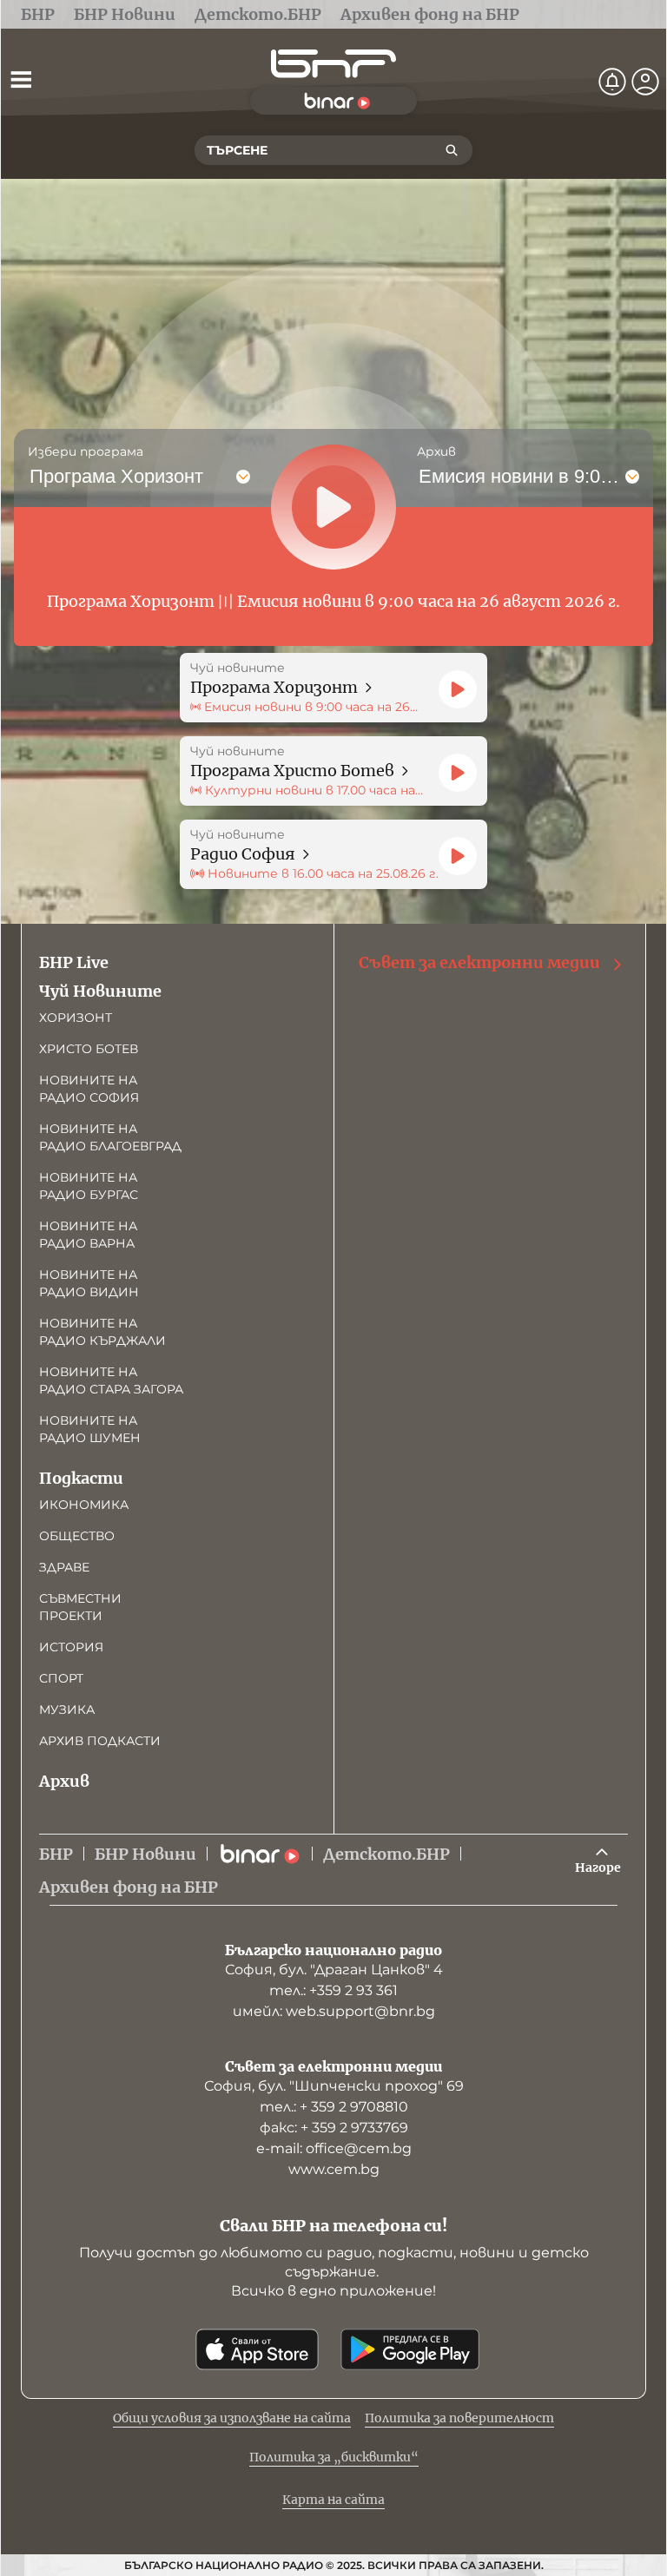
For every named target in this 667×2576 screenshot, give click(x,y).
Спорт (61, 1678)
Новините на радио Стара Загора (111, 1380)
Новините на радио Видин (89, 1283)
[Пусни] (458, 689)
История (71, 1647)
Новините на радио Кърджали (102, 1332)
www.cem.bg (334, 2169)
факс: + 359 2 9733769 (334, 2128)
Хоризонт (76, 1018)
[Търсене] (452, 150)
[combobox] (31, 477)
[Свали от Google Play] (410, 2349)
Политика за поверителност (459, 2418)
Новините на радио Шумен (90, 1429)
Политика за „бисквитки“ (334, 2457)
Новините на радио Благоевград (110, 1137)
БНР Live (74, 962)
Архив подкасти (100, 1741)
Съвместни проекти (80, 1607)
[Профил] (645, 82)
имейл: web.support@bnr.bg (334, 2011)
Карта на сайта (333, 2500)
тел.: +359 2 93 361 (333, 1990)
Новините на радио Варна (88, 1235)
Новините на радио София (89, 1089)
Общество (77, 1536)
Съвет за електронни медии (479, 962)
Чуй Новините (100, 991)
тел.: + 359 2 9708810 (334, 2107)
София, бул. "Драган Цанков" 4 (334, 1970)
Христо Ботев (89, 1049)
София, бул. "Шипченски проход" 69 (334, 2086)
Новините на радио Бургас (89, 1186)
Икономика (84, 1505)
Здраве (64, 1567)
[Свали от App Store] (257, 2349)
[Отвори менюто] (21, 79)
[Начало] (333, 64)
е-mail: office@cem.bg (334, 2148)
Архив (64, 1781)
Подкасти (81, 1478)
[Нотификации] (612, 82)
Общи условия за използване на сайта (232, 2418)
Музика (67, 1710)
